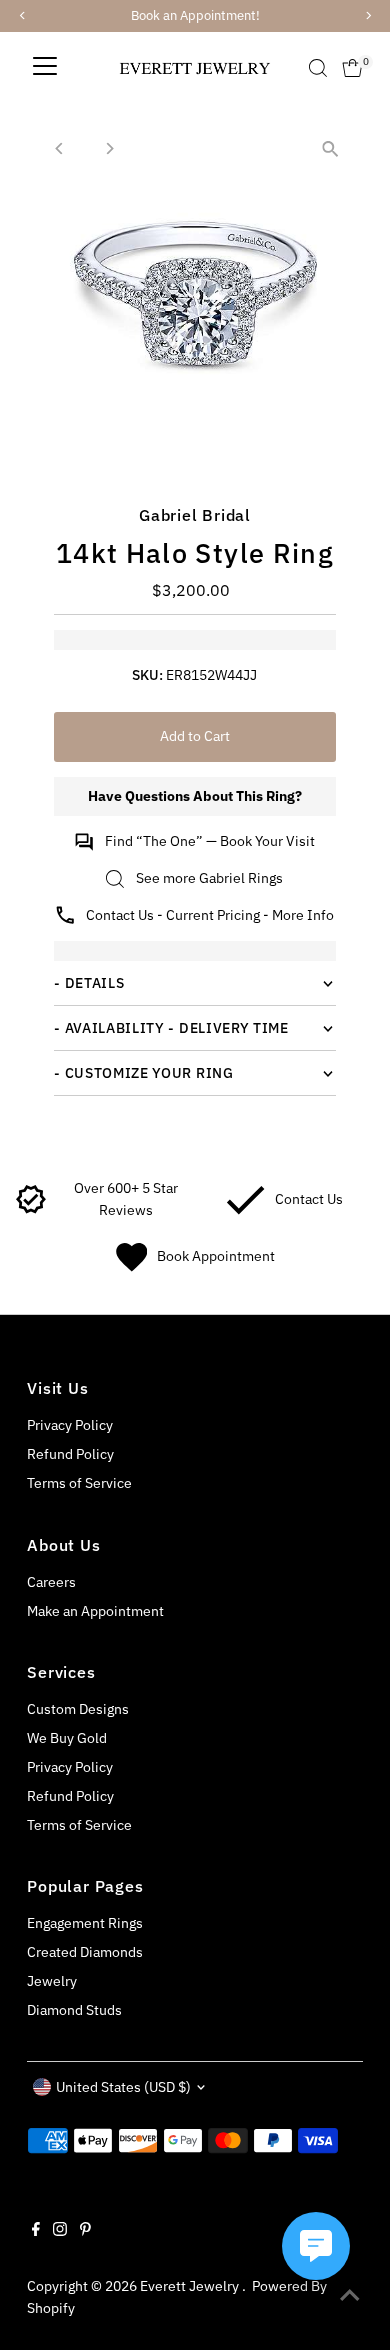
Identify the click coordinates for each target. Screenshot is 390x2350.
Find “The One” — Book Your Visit (210, 841)
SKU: (147, 675)
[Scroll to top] (350, 2295)
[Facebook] (36, 2231)
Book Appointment (216, 1256)
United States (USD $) (123, 2087)
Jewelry (52, 1981)
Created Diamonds (85, 1952)
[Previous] (59, 148)
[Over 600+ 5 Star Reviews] (31, 1210)
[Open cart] (352, 68)
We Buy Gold (67, 1738)
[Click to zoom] (330, 148)
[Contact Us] (245, 1210)
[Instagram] (60, 2231)
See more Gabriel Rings (209, 878)
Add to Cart (195, 736)
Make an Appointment (95, 1611)
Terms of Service (79, 1483)
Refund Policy (70, 1454)
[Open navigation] (45, 68)
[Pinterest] (85, 2231)
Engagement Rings (85, 1923)
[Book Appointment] (131, 1267)
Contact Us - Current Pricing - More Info (210, 915)
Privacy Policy (70, 1425)
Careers (51, 1582)
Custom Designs (78, 1709)
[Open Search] (318, 68)
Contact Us (309, 1199)
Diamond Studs (74, 2010)
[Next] (108, 148)
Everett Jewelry (191, 2286)
